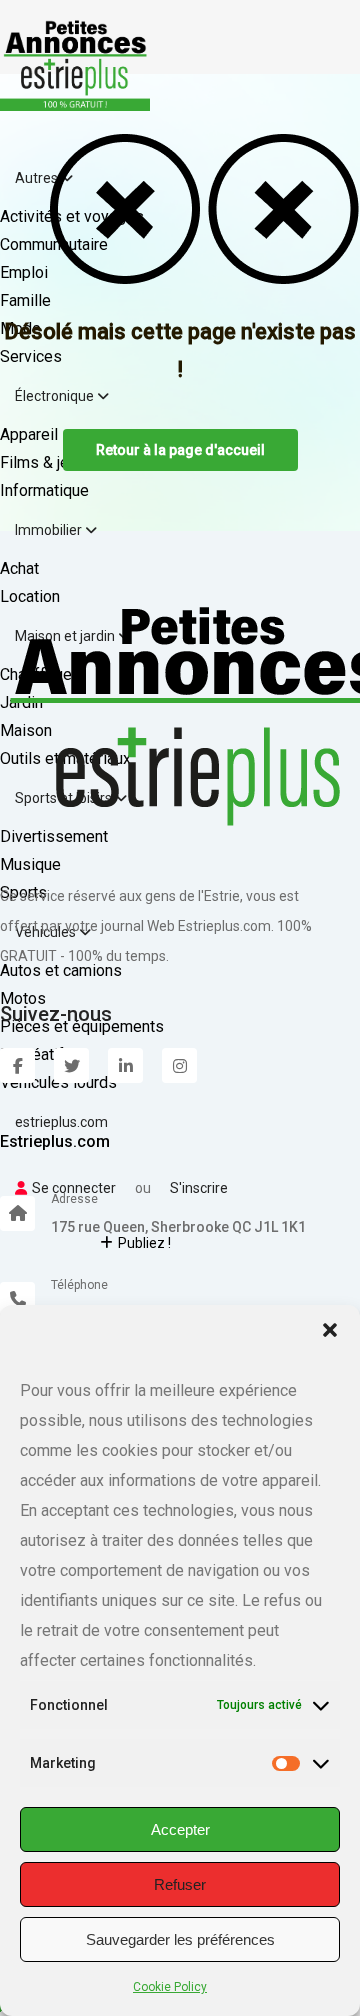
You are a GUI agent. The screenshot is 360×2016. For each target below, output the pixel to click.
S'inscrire (199, 1188)
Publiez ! (144, 1243)
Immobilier (50, 530)
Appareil (29, 434)
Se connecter (74, 1188)
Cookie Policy (170, 1987)
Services (31, 356)
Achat (19, 568)
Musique (30, 864)
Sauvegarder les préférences (180, 1939)
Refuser (180, 1884)
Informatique (44, 490)
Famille (25, 300)
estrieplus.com (61, 1122)
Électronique (56, 396)
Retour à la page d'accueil (180, 450)
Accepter (180, 1829)
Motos (23, 998)
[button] (330, 1330)
